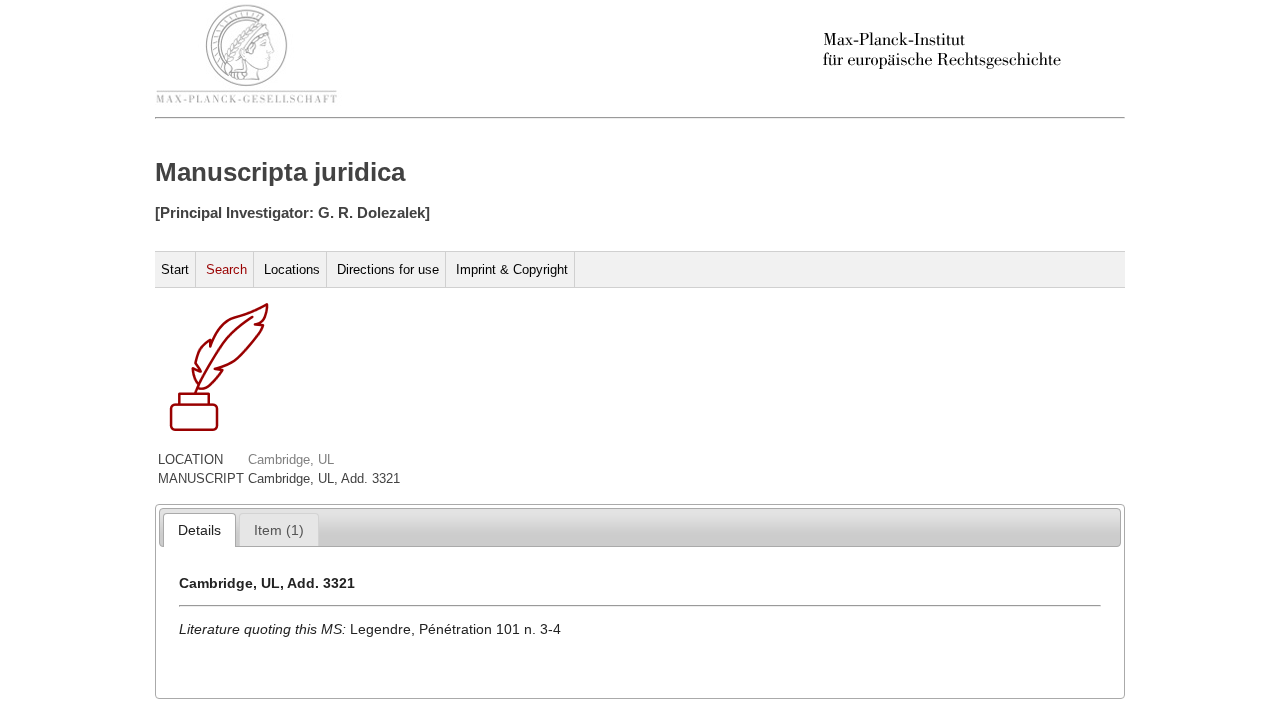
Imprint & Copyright (512, 269)
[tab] (199, 530)
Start (175, 269)
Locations (292, 269)
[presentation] (199, 530)
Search (226, 269)
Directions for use (388, 269)
